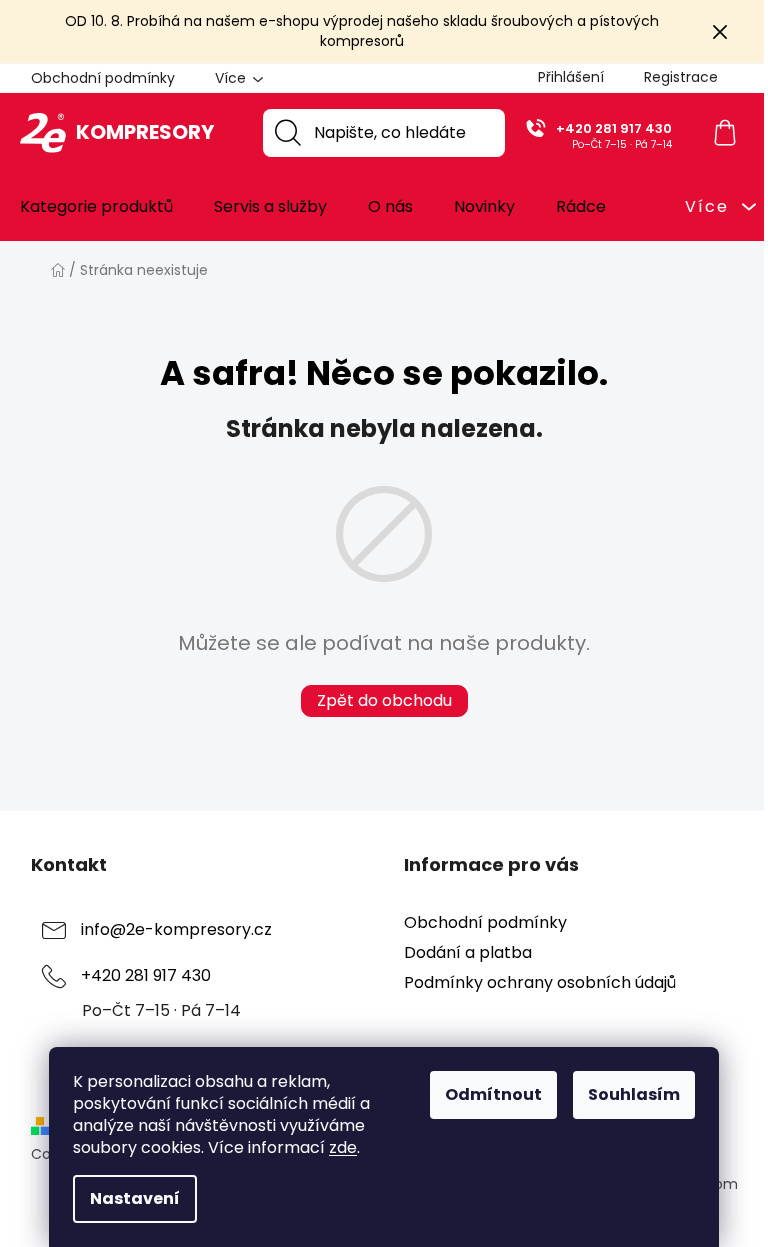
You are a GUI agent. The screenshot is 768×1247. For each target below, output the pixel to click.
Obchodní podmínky (103, 78)
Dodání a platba (468, 952)
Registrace (681, 77)
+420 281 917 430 (614, 128)
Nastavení (135, 1198)
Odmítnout (493, 1094)
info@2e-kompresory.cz (176, 929)
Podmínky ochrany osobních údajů (540, 982)
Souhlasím (634, 1094)
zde (343, 1147)
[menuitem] (96, 207)
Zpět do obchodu (384, 700)
